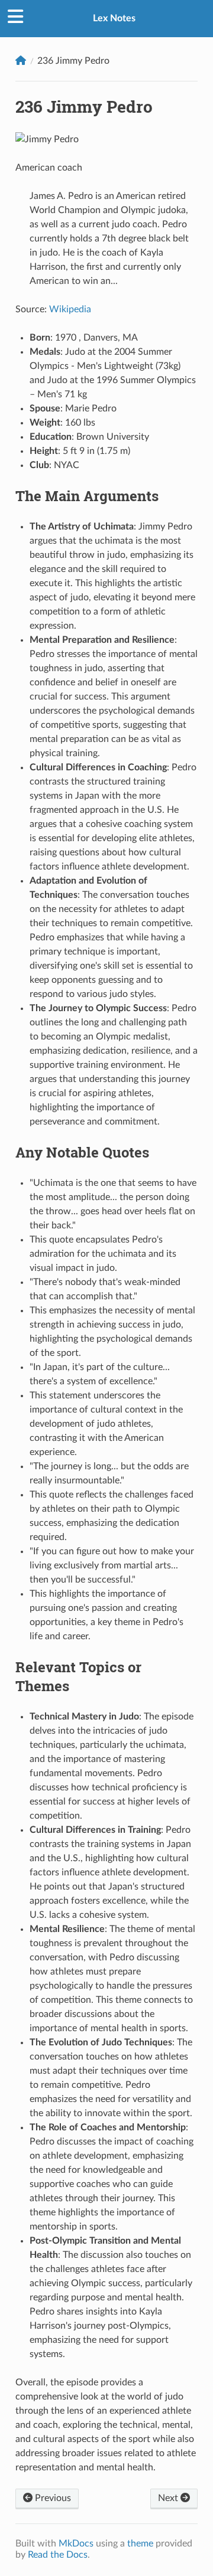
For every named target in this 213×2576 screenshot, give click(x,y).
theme (140, 2544)
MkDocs (76, 2544)
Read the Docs (58, 2555)
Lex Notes (114, 18)
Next (169, 2498)
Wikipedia (70, 309)
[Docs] (21, 61)
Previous (52, 2498)
